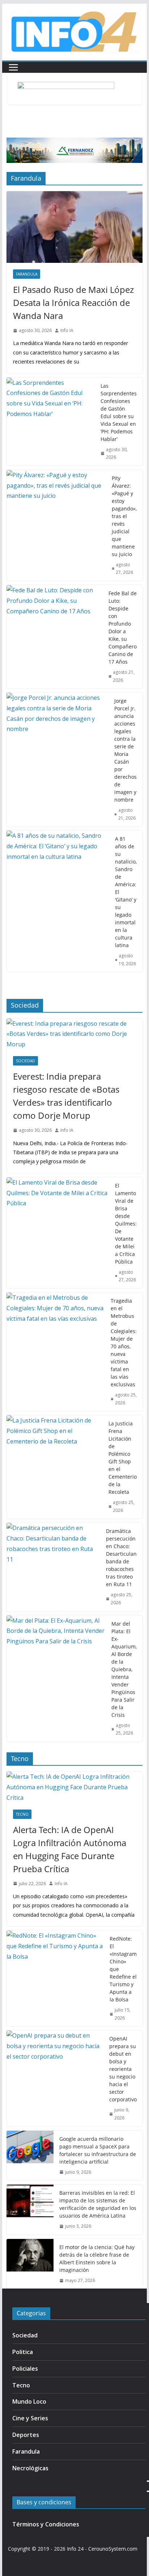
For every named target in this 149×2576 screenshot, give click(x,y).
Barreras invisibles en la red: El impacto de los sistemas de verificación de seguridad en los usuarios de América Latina (98, 2204)
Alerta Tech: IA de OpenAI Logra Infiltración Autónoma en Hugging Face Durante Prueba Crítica (70, 1849)
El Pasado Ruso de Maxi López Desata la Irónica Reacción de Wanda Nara (73, 302)
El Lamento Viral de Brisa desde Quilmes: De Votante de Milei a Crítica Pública (126, 1224)
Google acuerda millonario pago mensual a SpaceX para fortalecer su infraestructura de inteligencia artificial (98, 2150)
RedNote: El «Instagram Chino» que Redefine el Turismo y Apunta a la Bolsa (123, 1969)
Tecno (22, 1814)
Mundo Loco (29, 2401)
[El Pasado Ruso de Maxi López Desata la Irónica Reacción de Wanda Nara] (74, 227)
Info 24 (75, 2549)
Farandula (27, 274)
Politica (23, 2352)
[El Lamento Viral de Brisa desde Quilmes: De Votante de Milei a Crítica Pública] (58, 1233)
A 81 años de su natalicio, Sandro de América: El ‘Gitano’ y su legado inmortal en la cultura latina (126, 892)
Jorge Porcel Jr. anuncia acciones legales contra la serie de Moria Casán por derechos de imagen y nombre (125, 750)
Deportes (26, 2435)
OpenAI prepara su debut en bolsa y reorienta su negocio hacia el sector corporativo (123, 2069)
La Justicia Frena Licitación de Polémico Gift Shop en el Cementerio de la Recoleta (123, 1458)
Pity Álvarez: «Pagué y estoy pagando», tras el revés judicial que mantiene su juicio (124, 516)
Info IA (67, 330)
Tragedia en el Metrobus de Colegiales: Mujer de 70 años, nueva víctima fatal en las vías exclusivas (124, 1342)
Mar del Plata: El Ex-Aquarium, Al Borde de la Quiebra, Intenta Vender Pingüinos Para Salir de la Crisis (124, 1669)
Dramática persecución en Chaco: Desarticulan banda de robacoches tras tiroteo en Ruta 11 (121, 1558)
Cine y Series (30, 2418)
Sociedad (25, 1061)
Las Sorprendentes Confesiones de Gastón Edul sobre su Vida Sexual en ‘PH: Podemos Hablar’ (119, 412)
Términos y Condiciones (46, 2524)
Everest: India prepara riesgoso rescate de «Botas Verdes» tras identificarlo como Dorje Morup (66, 1096)
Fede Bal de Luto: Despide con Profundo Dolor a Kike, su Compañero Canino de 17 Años (123, 627)
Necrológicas (30, 2468)
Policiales (25, 2369)
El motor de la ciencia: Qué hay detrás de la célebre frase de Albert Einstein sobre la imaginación (97, 2258)
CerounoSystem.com (113, 2549)
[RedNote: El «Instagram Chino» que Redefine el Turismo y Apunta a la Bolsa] (55, 1978)
